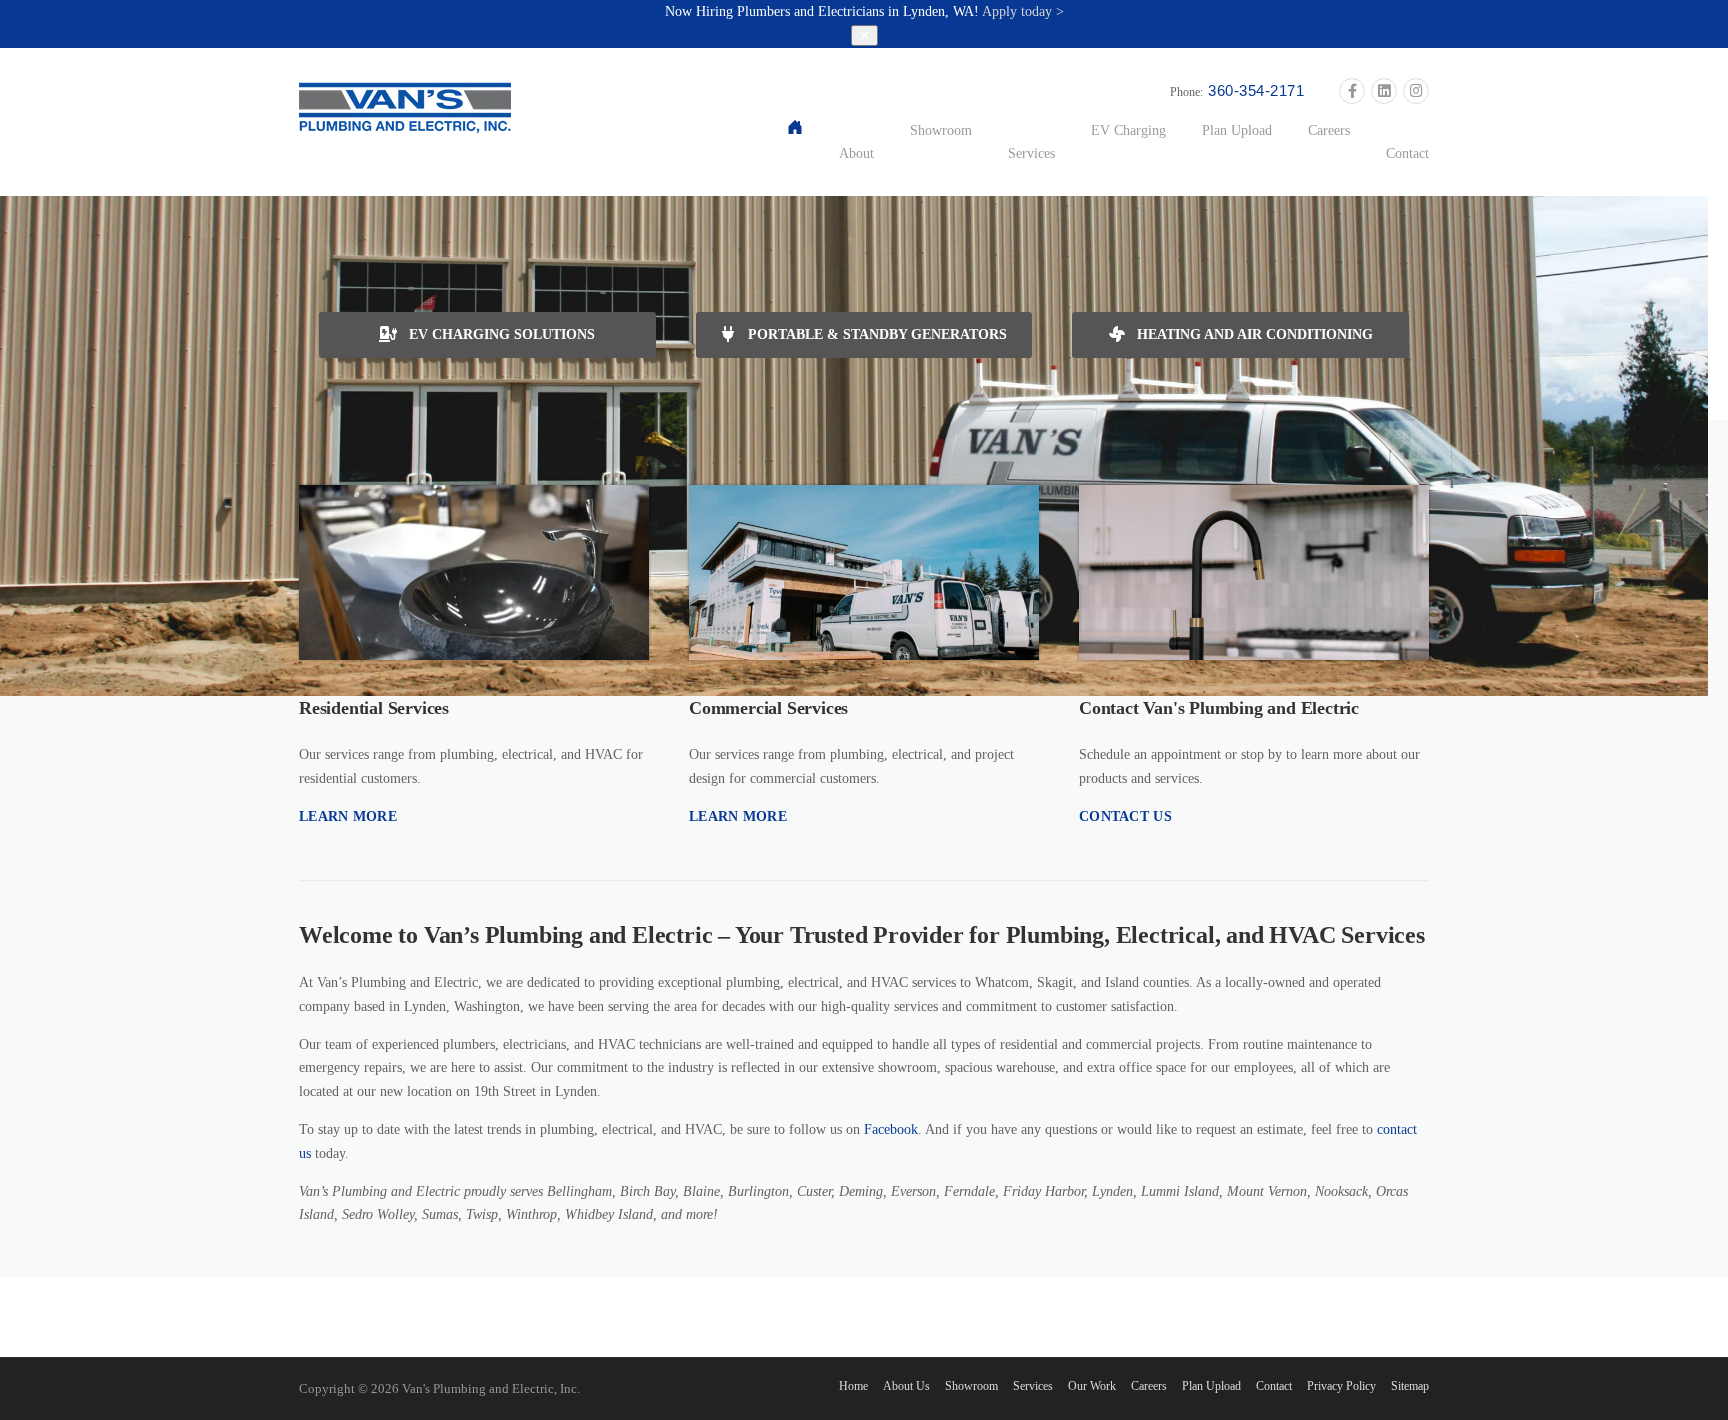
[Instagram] (1416, 92)
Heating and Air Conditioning (1253, 334)
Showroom (941, 130)
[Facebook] (1352, 92)
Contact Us (1125, 816)
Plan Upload (1237, 130)
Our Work (1092, 1386)
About (856, 153)
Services (1031, 153)
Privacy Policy (1341, 1386)
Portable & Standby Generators (875, 334)
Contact (1407, 153)
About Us (906, 1386)
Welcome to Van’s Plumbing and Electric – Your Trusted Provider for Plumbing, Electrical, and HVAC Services (862, 935)
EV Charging (1128, 130)
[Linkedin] (1384, 92)
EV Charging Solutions (500, 334)
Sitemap (1410, 1386)
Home (853, 1386)
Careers (1329, 130)
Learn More (348, 816)
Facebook (891, 1129)
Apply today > (1023, 11)
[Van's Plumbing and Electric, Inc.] (405, 106)
